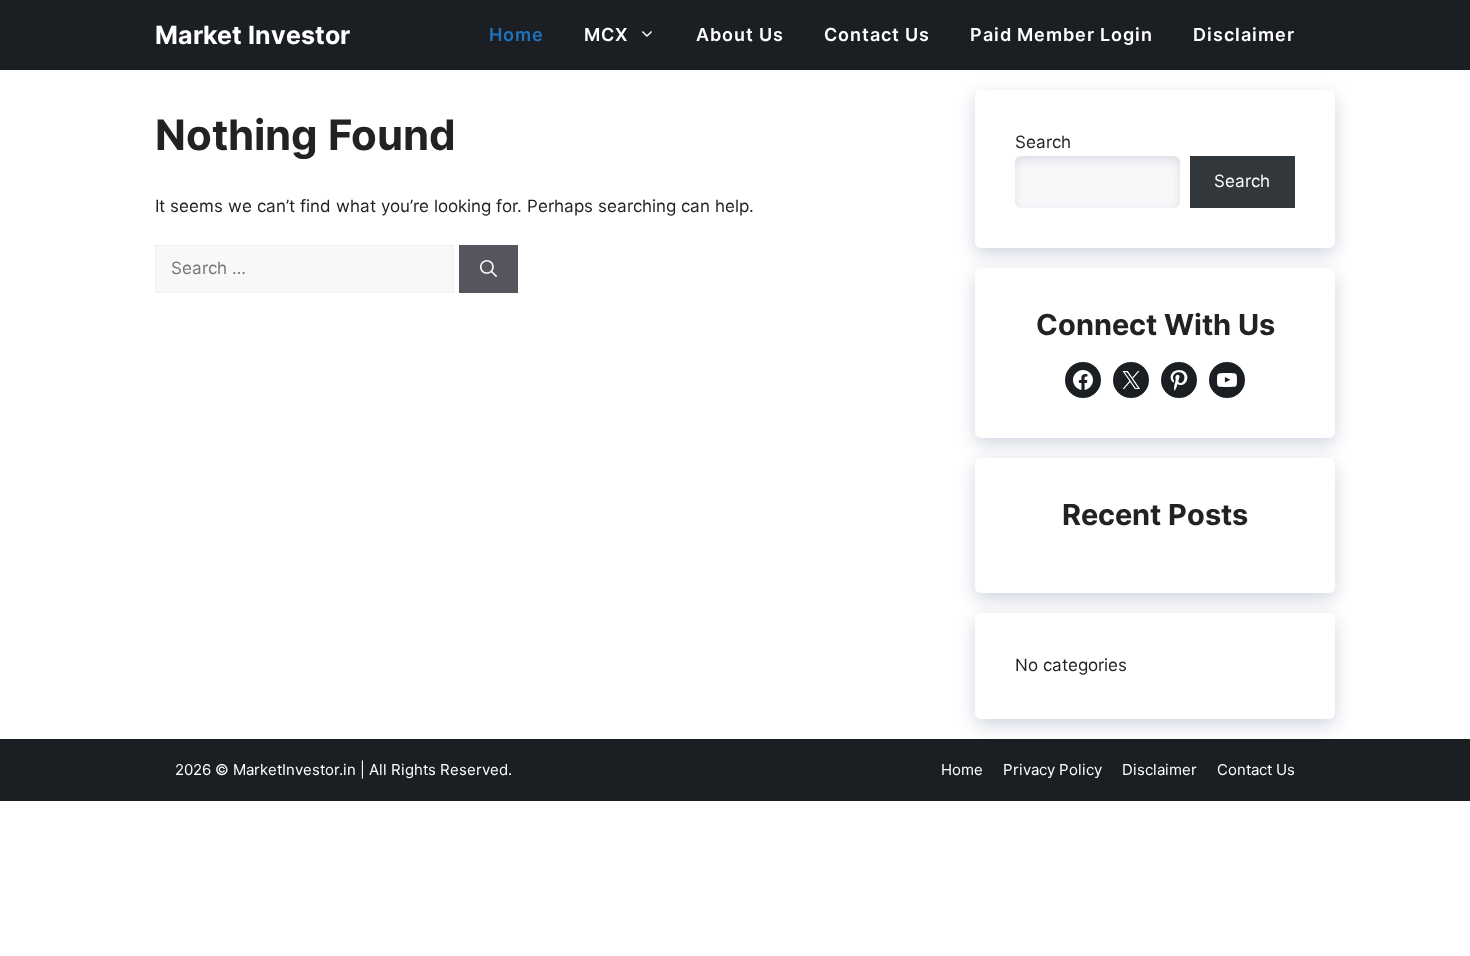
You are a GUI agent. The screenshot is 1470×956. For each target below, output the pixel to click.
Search (1043, 142)
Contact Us (877, 34)
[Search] (488, 269)
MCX (606, 34)
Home (516, 34)
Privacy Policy (1052, 769)
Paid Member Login (1061, 34)
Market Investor (252, 35)
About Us (740, 34)
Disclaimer (1244, 34)
